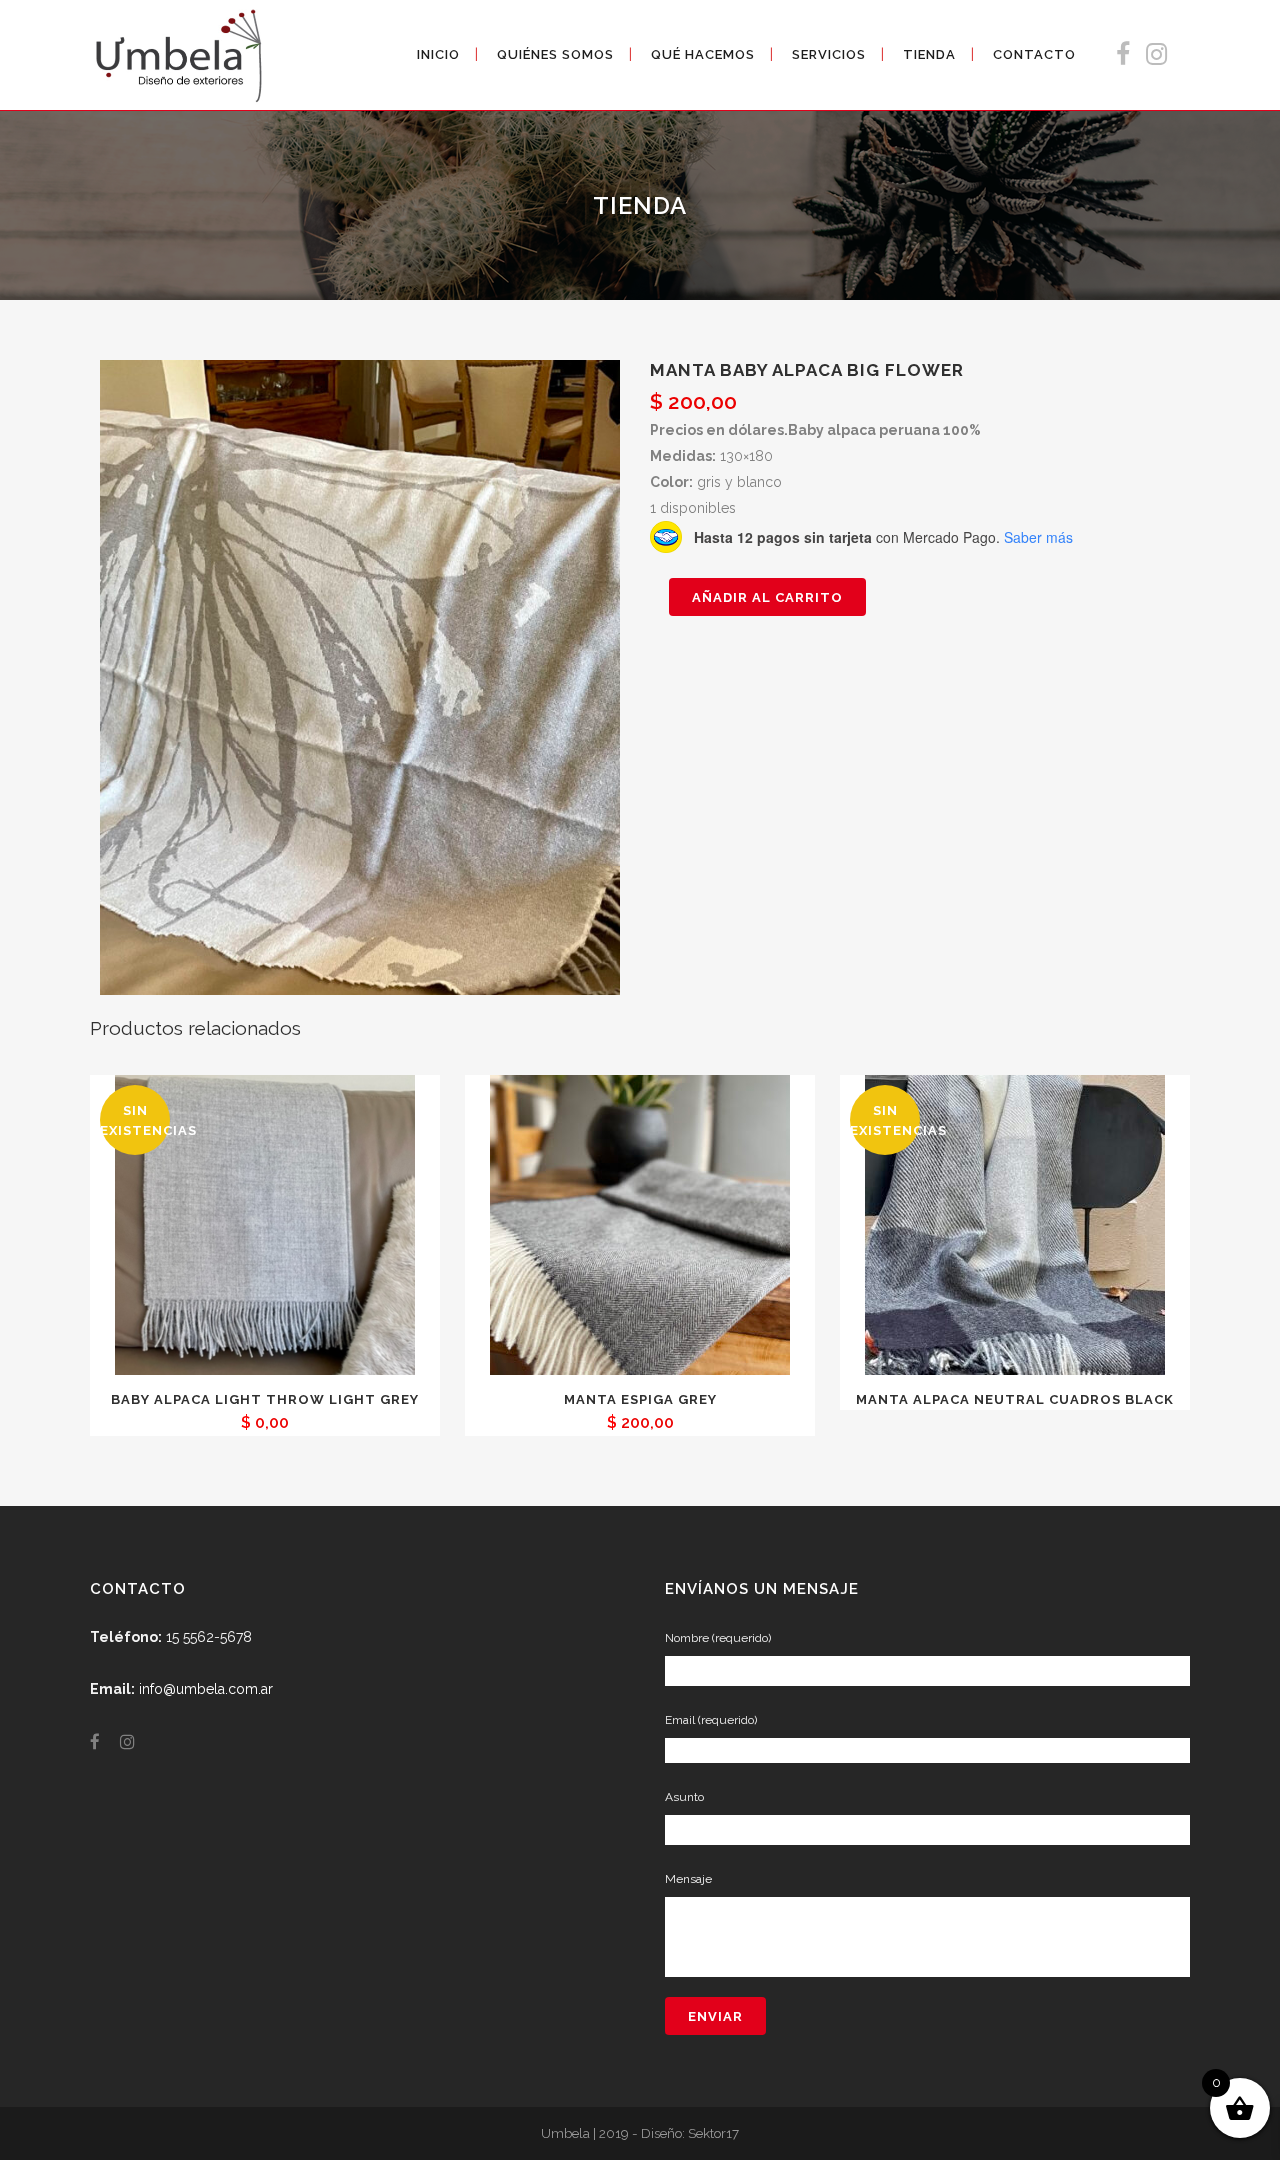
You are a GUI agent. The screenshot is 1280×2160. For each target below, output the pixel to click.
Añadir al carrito (767, 597)
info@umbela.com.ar (206, 1689)
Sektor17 (713, 2133)
